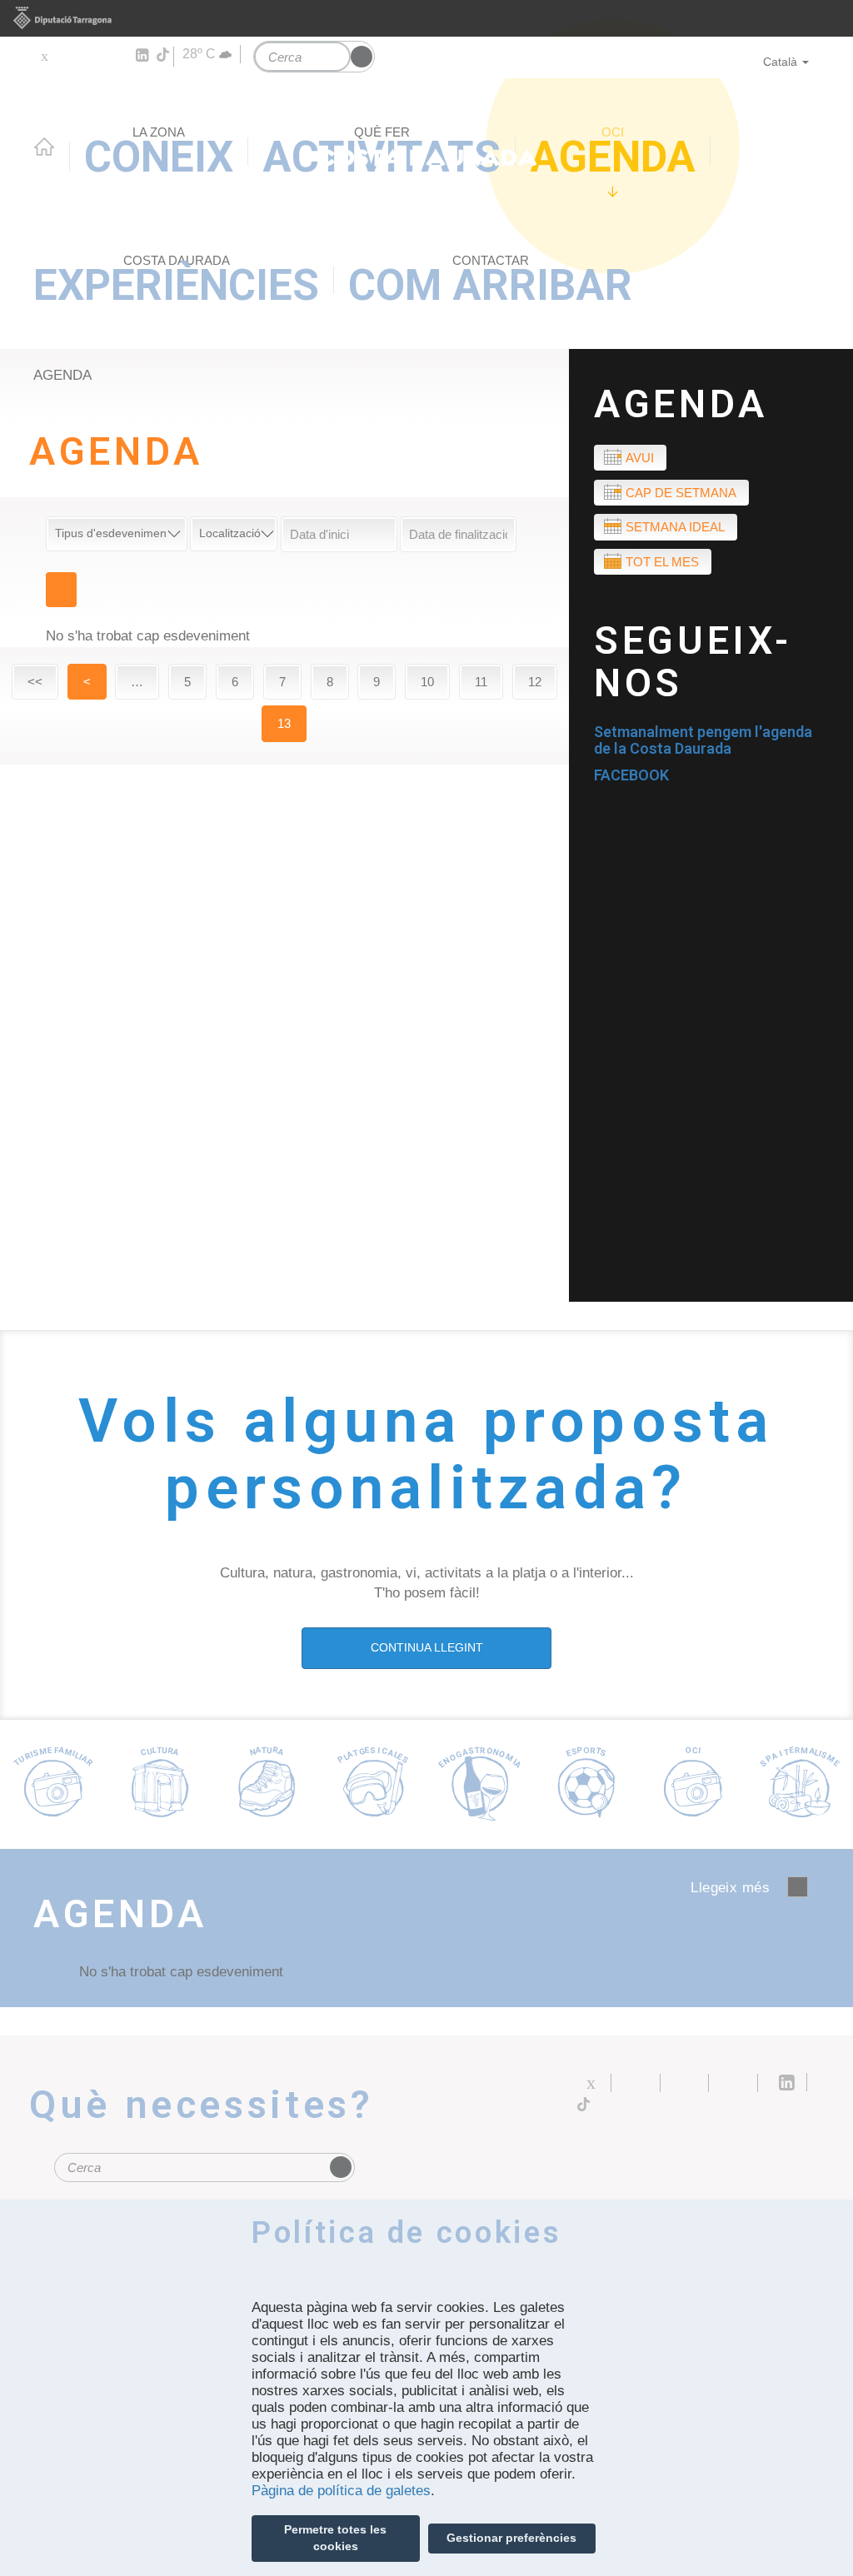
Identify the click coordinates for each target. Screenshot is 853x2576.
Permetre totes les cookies (335, 2538)
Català (780, 62)
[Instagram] (117, 56)
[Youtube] (92, 56)
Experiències (176, 282)
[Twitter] (44, 56)
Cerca (61, 590)
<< (35, 682)
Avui (640, 458)
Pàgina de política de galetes (341, 2491)
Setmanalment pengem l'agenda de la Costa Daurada (703, 740)
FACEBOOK (631, 775)
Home (44, 147)
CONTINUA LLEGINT (427, 1647)
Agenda (613, 153)
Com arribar (490, 282)
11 (481, 682)
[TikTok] (164, 55)
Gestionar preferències (511, 2538)
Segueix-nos (693, 662)
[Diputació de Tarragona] (426, 18)
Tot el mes (662, 562)
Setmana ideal (675, 527)
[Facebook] (68, 56)
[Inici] (426, 112)
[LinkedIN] (141, 56)
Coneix (159, 153)
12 (535, 682)
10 (427, 682)
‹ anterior (798, 1887)
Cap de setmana (681, 493)
